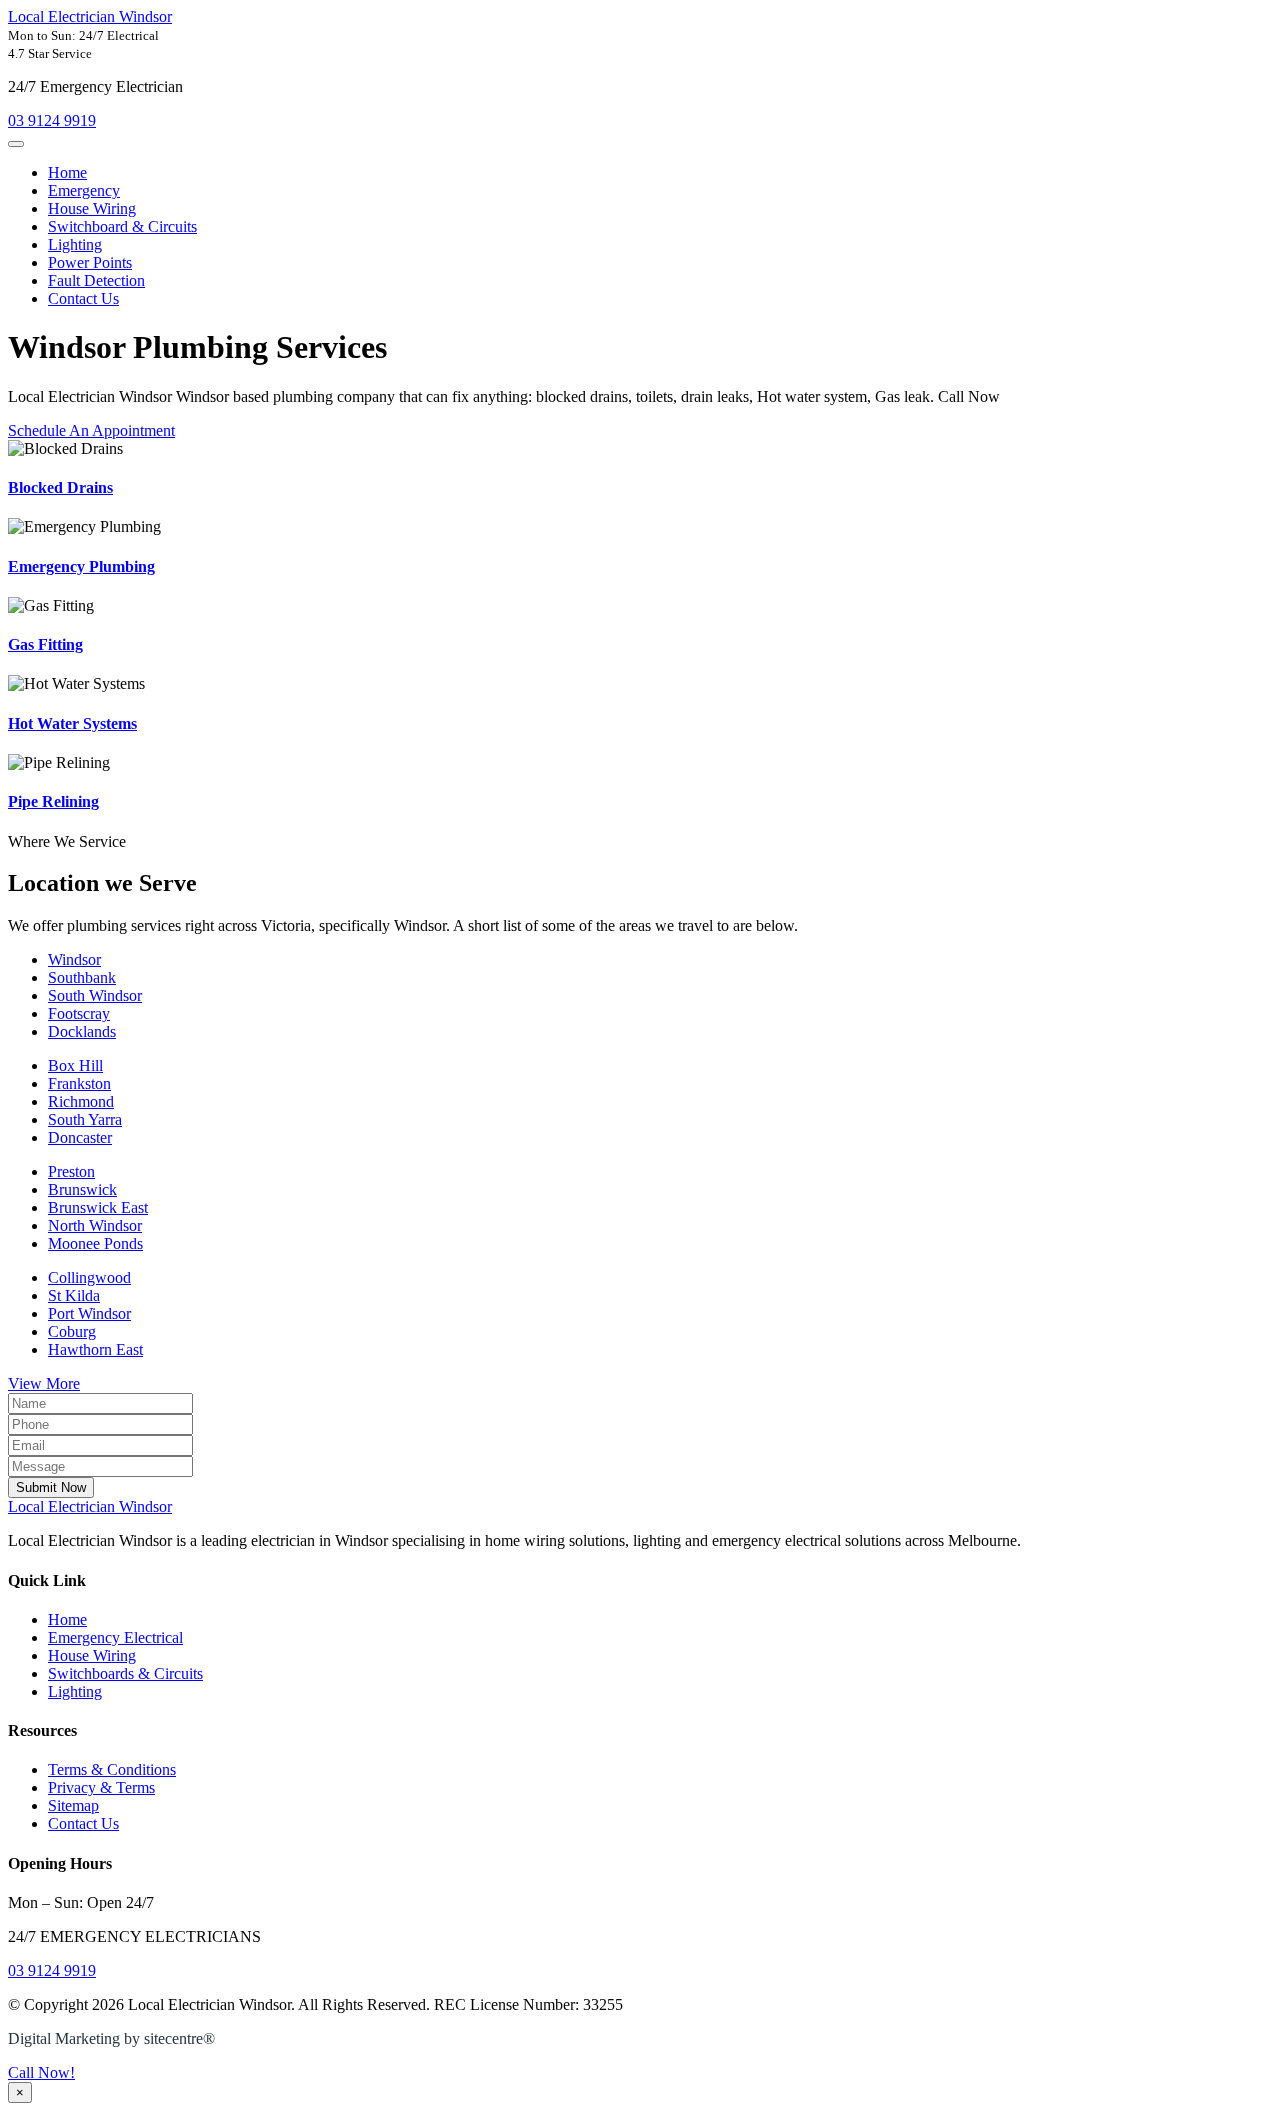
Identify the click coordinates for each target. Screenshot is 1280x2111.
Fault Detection (96, 280)
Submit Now (51, 1487)
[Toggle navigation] (16, 144)
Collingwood (89, 1277)
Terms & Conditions (112, 1769)
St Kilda (74, 1295)
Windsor (74, 959)
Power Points (90, 262)
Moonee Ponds (95, 1243)
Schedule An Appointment (91, 430)
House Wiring (92, 208)
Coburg (72, 1331)
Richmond (81, 1101)
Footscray (79, 1013)
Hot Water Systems (72, 723)
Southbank (82, 977)
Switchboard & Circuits (122, 226)
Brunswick (82, 1189)
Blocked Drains (60, 487)
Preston (71, 1171)
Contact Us (83, 298)
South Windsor (95, 995)
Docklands (82, 1031)
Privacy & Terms (101, 1787)
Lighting (75, 244)
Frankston (79, 1083)
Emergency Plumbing (81, 566)
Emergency (84, 190)
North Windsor (95, 1225)
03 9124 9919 (52, 120)
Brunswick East (98, 1207)
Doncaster (80, 1137)
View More (44, 1383)
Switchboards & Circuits (125, 1673)
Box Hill (75, 1065)
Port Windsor (89, 1313)
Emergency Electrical (115, 1637)
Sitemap (73, 1805)
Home (67, 172)
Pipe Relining (53, 801)
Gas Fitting (45, 644)
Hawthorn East (95, 1349)
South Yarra (85, 1119)
